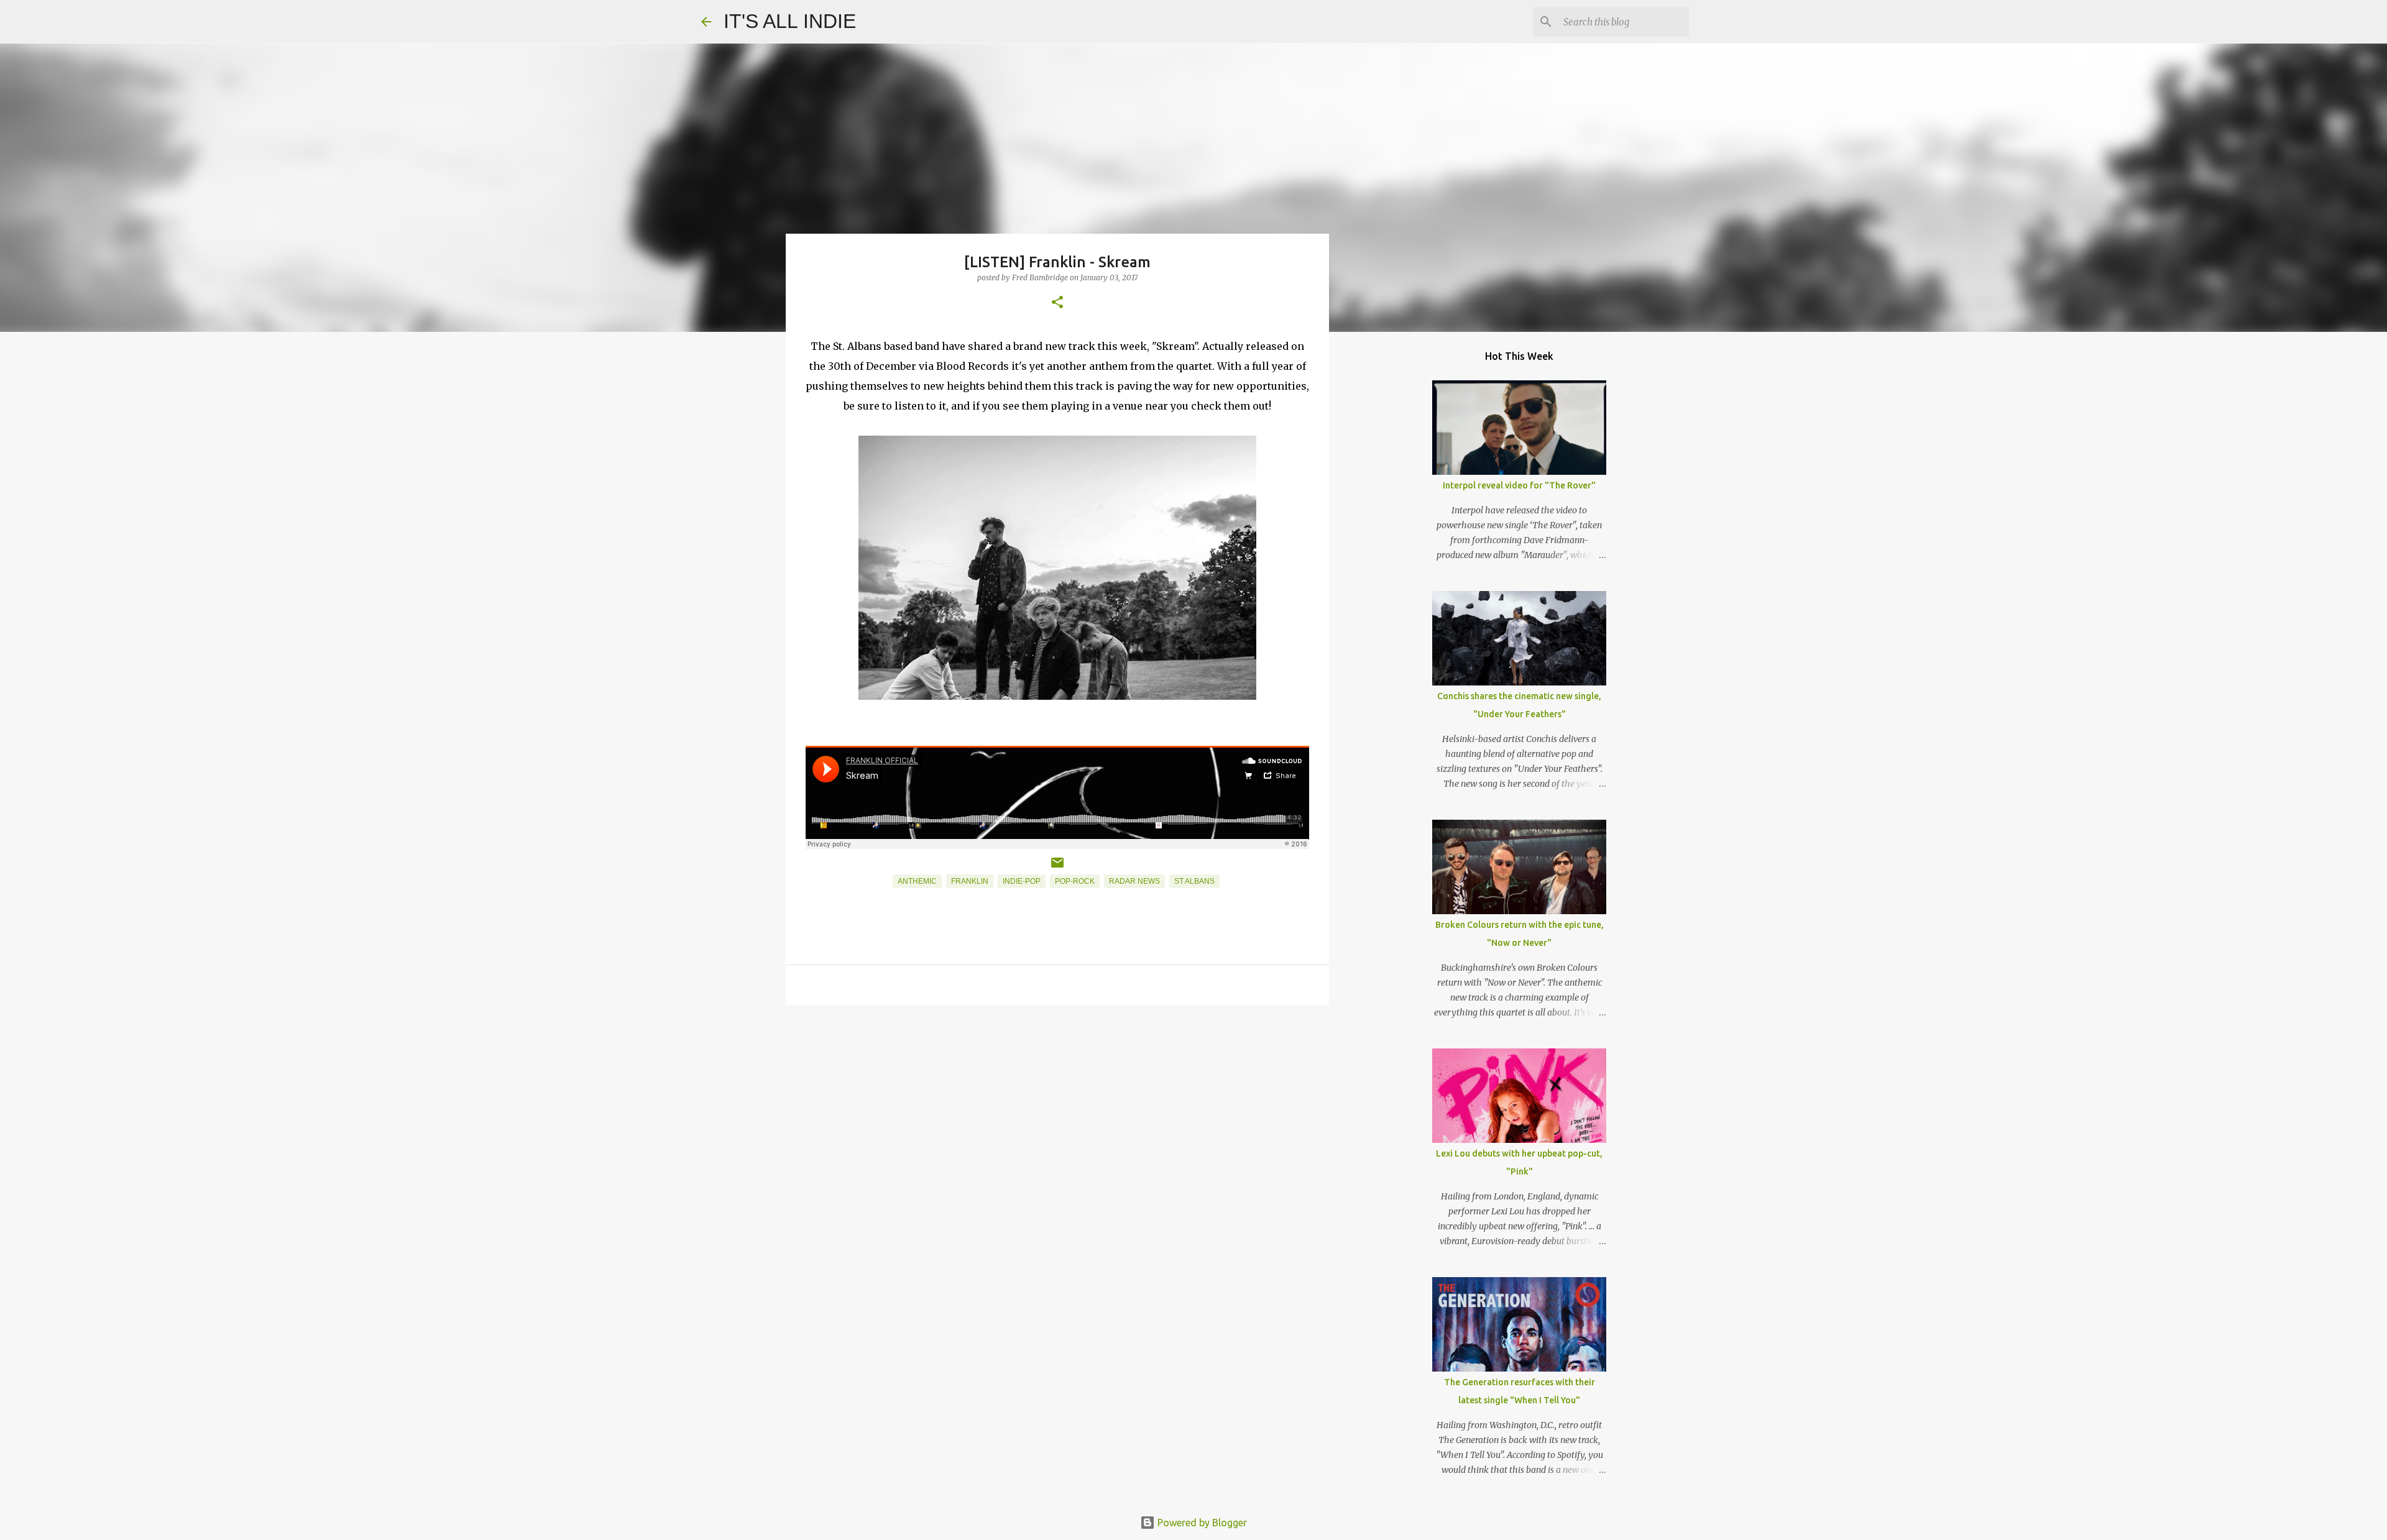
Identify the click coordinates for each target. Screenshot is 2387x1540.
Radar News (1134, 881)
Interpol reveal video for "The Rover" (1519, 485)
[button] (1057, 303)
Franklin (970, 881)
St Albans (1194, 881)
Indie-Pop (1022, 881)
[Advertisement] (1057, 1111)
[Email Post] (1057, 868)
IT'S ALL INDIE (790, 21)
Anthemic (917, 881)
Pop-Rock (1075, 881)
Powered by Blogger (1201, 1523)
